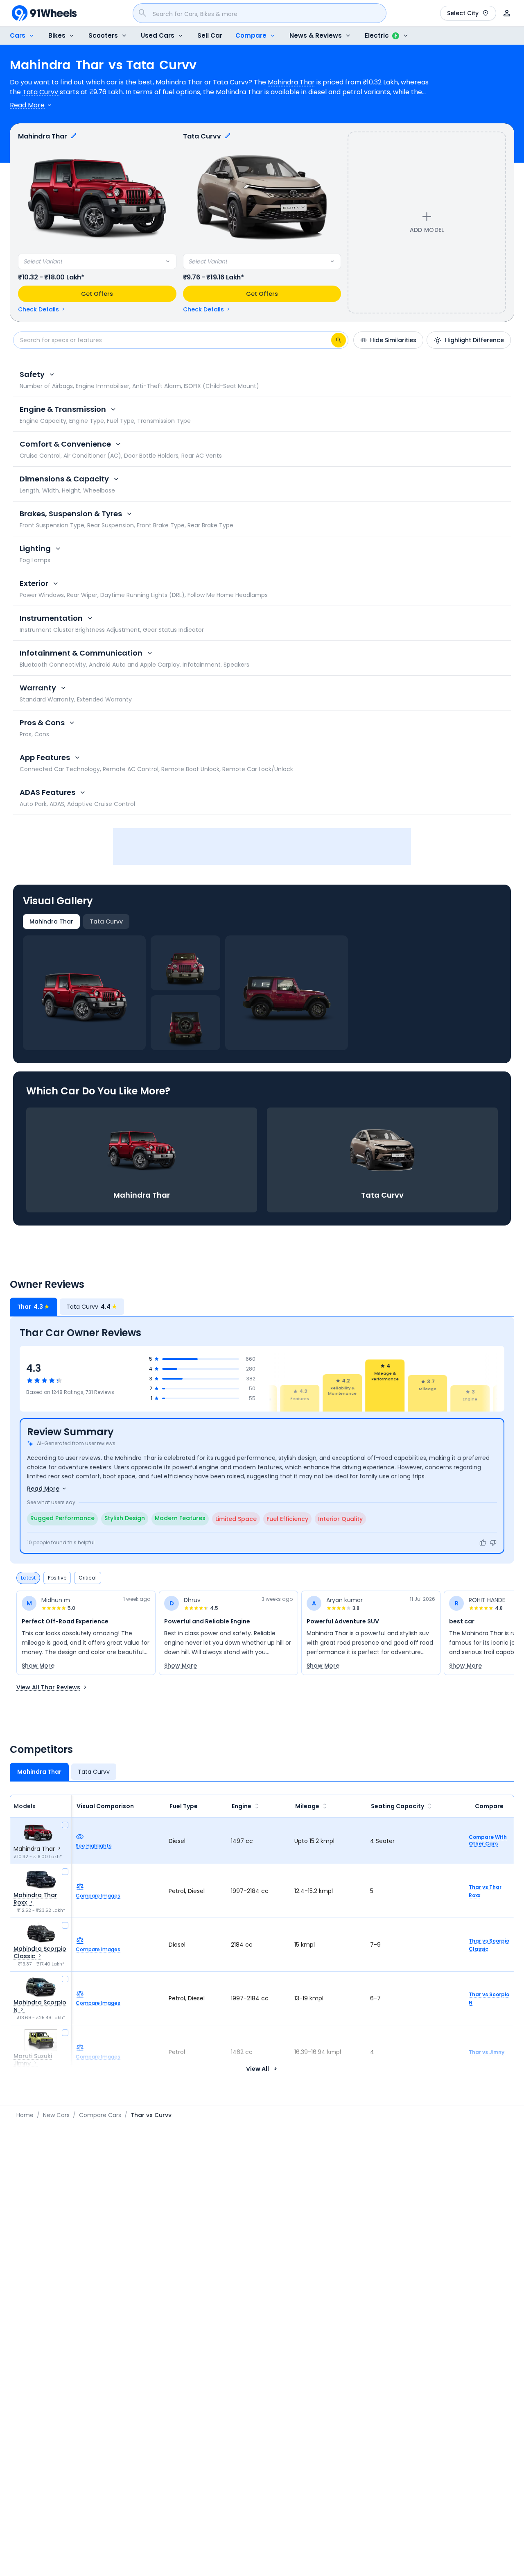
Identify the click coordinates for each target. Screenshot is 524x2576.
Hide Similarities (393, 340)
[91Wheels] (44, 13)
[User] (507, 13)
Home (25, 2115)
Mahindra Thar (291, 82)
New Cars (56, 2115)
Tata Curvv (41, 92)
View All (257, 2069)
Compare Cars (100, 2115)
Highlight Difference (474, 340)
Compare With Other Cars (488, 1841)
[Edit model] (74, 136)
